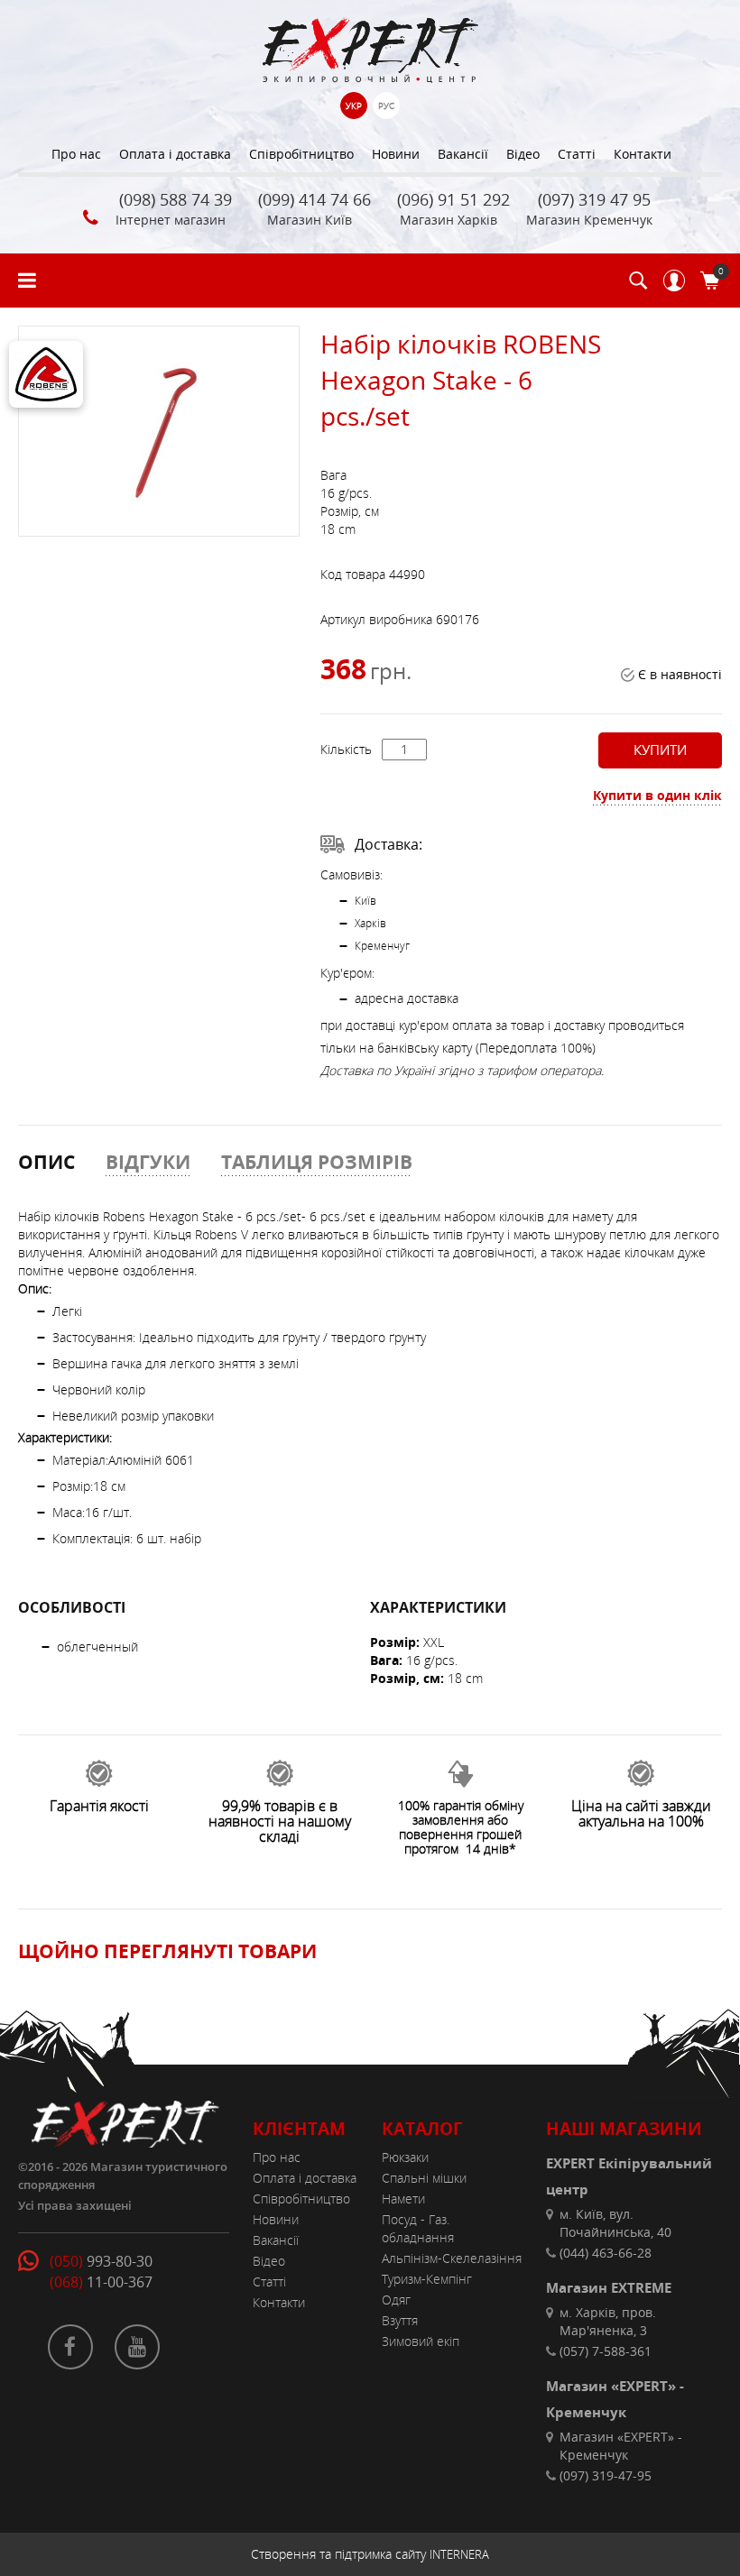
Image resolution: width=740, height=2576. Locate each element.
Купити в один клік (657, 795)
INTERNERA (459, 2554)
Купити (660, 750)
